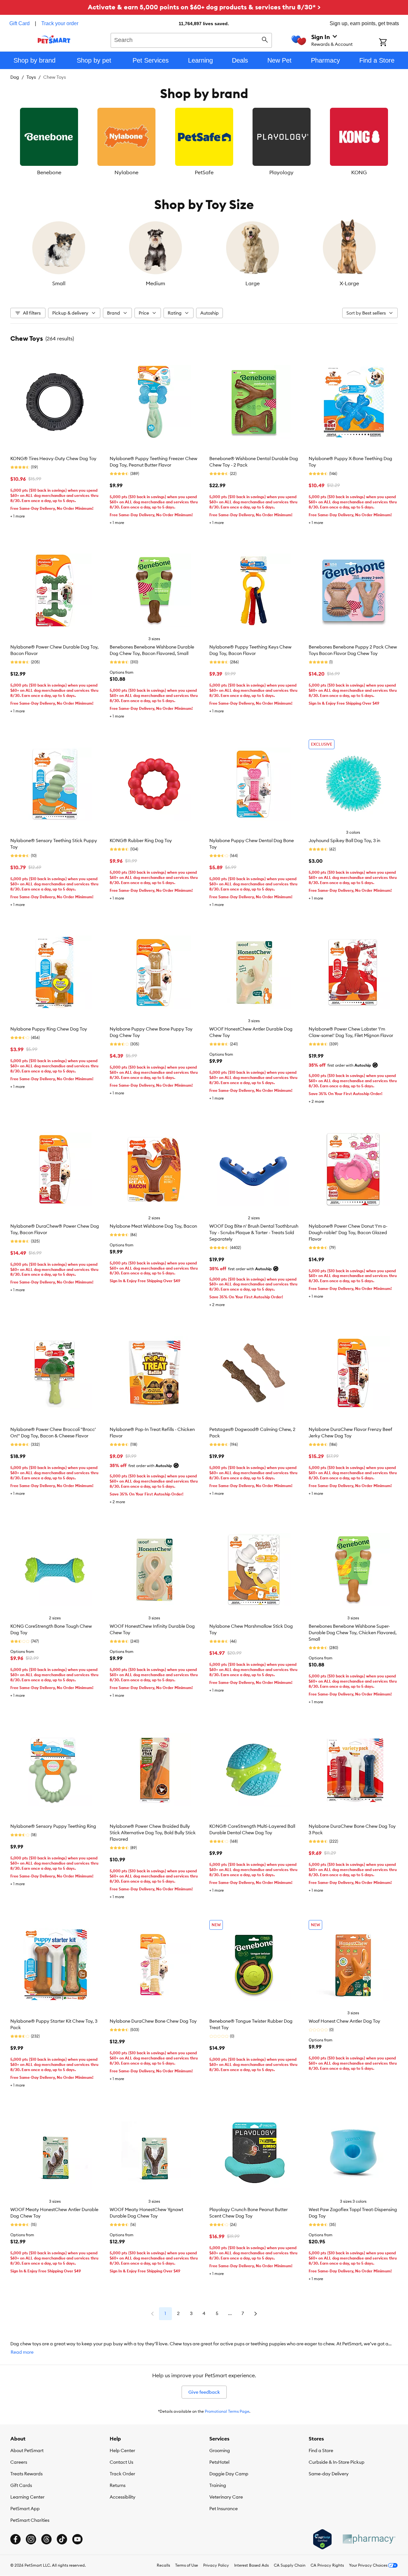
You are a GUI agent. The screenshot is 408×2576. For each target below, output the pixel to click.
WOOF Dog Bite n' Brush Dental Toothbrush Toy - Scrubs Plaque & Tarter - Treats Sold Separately (254, 1233)
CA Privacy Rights (327, 2565)
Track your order (60, 23)
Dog (15, 77)
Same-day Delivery (329, 2474)
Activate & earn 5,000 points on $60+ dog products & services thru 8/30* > (204, 7)
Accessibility (123, 2497)
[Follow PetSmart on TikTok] (62, 2539)
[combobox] (191, 39)
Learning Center (27, 2497)
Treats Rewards (26, 2474)
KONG (359, 172)
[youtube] (77, 2539)
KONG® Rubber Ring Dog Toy (141, 840)
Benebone (49, 172)
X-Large (349, 283)
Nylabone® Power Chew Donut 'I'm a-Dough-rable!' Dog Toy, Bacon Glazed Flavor (348, 1233)
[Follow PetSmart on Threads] (46, 2539)
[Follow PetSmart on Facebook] (15, 2539)
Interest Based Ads (251, 2565)
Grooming (220, 2450)
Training (218, 2485)
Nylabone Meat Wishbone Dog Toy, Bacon (153, 1226)
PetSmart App (25, 2509)
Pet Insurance (224, 2509)
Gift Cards (21, 2485)
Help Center (122, 2450)
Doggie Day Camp (229, 2474)
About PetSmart (27, 2450)
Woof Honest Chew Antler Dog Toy (344, 2021)
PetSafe (204, 172)
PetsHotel (219, 2462)
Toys (31, 77)
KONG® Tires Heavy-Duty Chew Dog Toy (53, 458)
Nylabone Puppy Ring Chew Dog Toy (49, 1029)
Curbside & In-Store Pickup (337, 2462)
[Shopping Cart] (391, 43)
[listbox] (204, 142)
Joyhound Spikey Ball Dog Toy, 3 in (344, 840)
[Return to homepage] (54, 39)
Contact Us (121, 2462)
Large (253, 283)
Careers (19, 2462)
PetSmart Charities (30, 2520)
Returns (118, 2485)
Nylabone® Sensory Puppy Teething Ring (53, 1826)
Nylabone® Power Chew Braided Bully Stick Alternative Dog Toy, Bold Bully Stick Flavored (153, 1833)
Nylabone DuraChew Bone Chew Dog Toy (153, 2021)
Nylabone (126, 172)
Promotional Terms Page (227, 2411)
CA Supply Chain (290, 2565)
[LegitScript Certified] (322, 2539)
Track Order (122, 2474)
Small (59, 283)
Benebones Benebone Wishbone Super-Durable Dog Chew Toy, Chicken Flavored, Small (353, 1633)
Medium (155, 283)
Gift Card (20, 23)
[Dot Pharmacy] (369, 2539)
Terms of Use (187, 2565)
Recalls (163, 2565)
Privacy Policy (216, 2565)
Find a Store (321, 2450)
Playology (281, 172)
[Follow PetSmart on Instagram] (31, 2539)
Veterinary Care (226, 2497)
